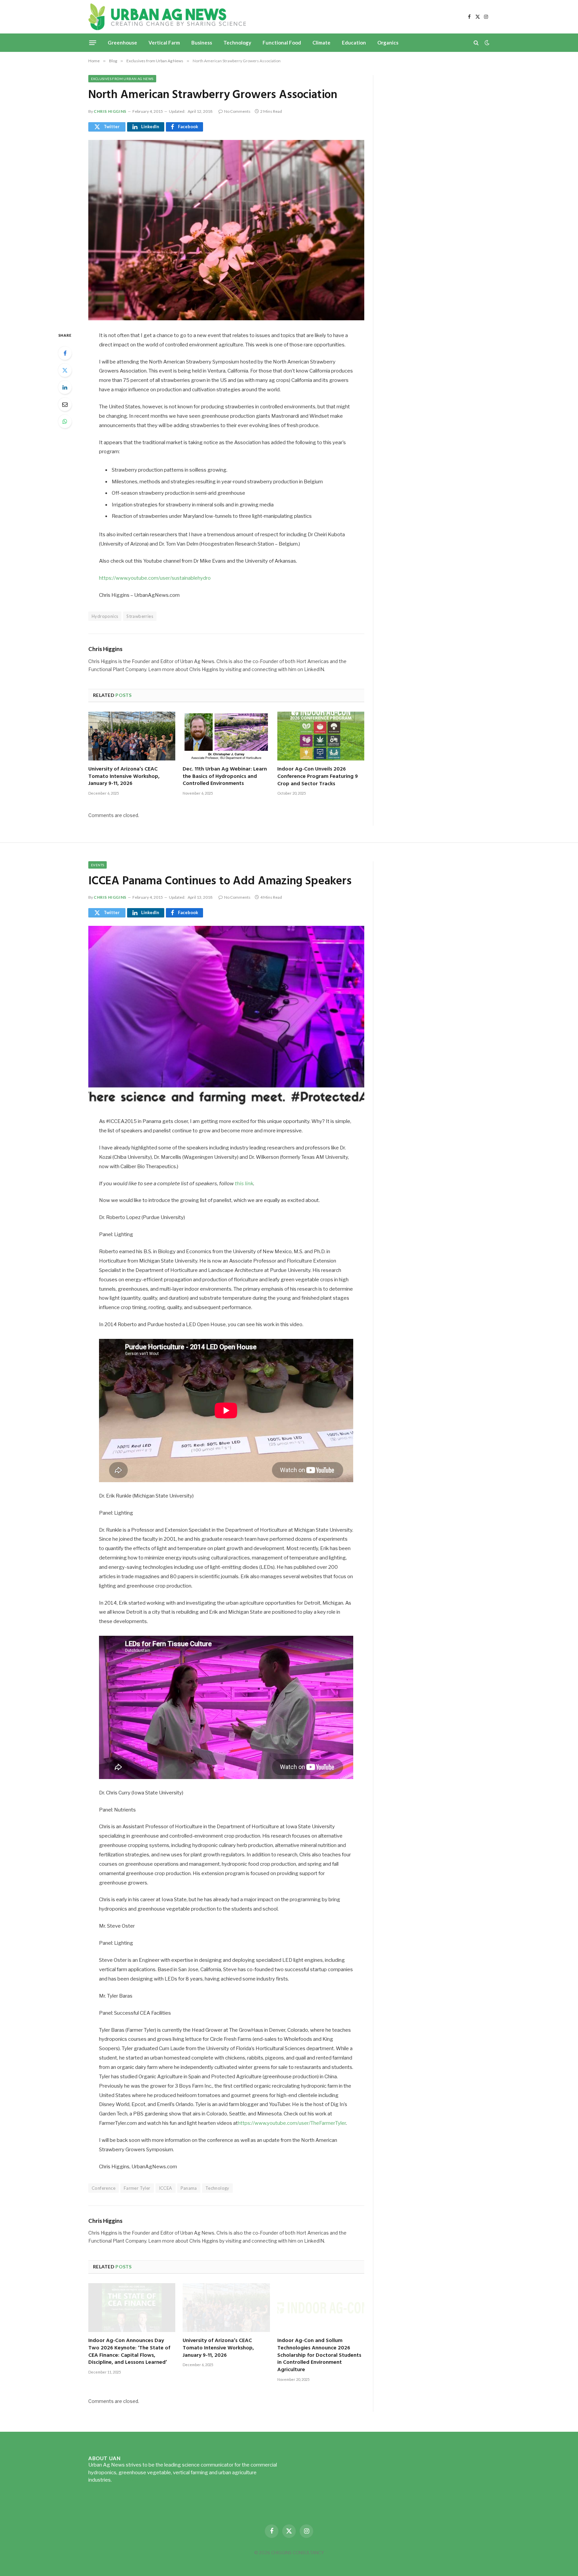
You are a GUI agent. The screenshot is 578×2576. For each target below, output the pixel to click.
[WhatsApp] (65, 421)
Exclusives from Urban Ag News (122, 79)
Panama (189, 2188)
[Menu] (93, 43)
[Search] (476, 43)
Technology (237, 43)
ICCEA (166, 2188)
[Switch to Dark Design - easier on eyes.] (486, 43)
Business (202, 43)
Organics (388, 43)
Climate (321, 43)
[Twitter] (65, 370)
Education (354, 43)
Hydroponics (105, 616)
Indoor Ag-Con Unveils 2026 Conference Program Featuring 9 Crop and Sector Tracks (318, 777)
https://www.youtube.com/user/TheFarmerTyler (292, 2123)
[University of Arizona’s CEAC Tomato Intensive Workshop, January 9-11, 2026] (132, 736)
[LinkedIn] (65, 387)
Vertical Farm (164, 43)
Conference (104, 2188)
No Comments (237, 111)
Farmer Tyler (137, 2188)
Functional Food (282, 43)
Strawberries (140, 616)
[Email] (65, 404)
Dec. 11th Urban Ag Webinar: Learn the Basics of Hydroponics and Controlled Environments (225, 777)
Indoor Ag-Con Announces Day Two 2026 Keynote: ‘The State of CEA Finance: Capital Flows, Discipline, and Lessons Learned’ (129, 2352)
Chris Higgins (110, 111)
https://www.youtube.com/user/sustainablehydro (155, 578)
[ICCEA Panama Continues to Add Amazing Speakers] (226, 1016)
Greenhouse (122, 43)
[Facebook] (65, 353)
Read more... (127, 2480)
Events (98, 865)
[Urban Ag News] (167, 17)
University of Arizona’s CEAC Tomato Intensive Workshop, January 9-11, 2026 (124, 777)
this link (244, 1184)
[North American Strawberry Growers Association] (226, 230)
